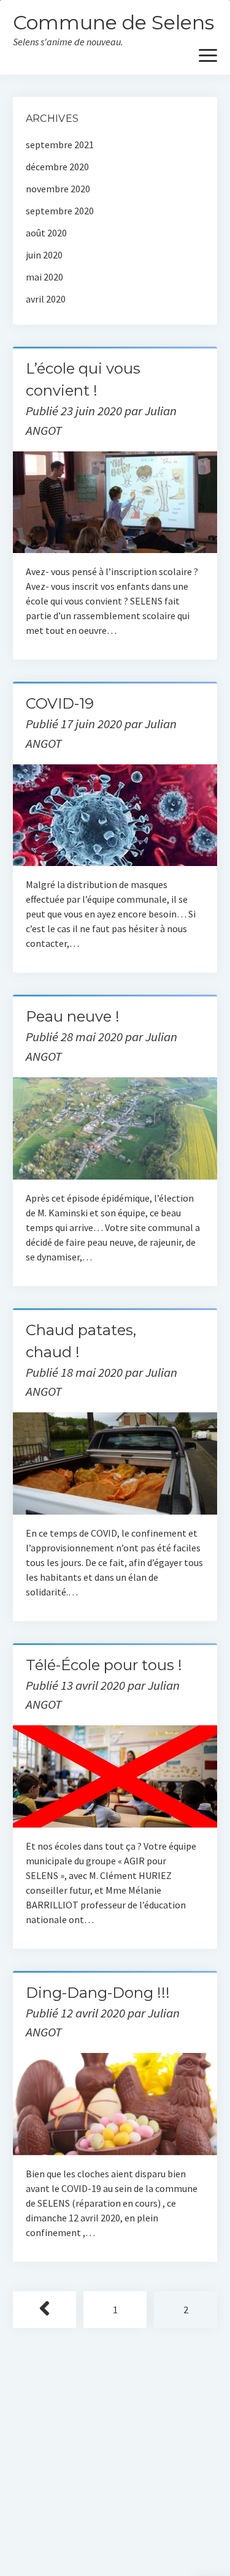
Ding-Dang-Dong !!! (98, 1993)
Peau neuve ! (73, 1016)
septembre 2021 (60, 145)
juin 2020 (44, 255)
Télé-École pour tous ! (104, 1665)
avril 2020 (46, 299)
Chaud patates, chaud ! (115, 1463)
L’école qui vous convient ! (115, 503)
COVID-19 (60, 703)
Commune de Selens (113, 22)
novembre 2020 (58, 189)
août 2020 (46, 233)
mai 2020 (44, 277)
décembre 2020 (57, 167)
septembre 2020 (60, 211)
